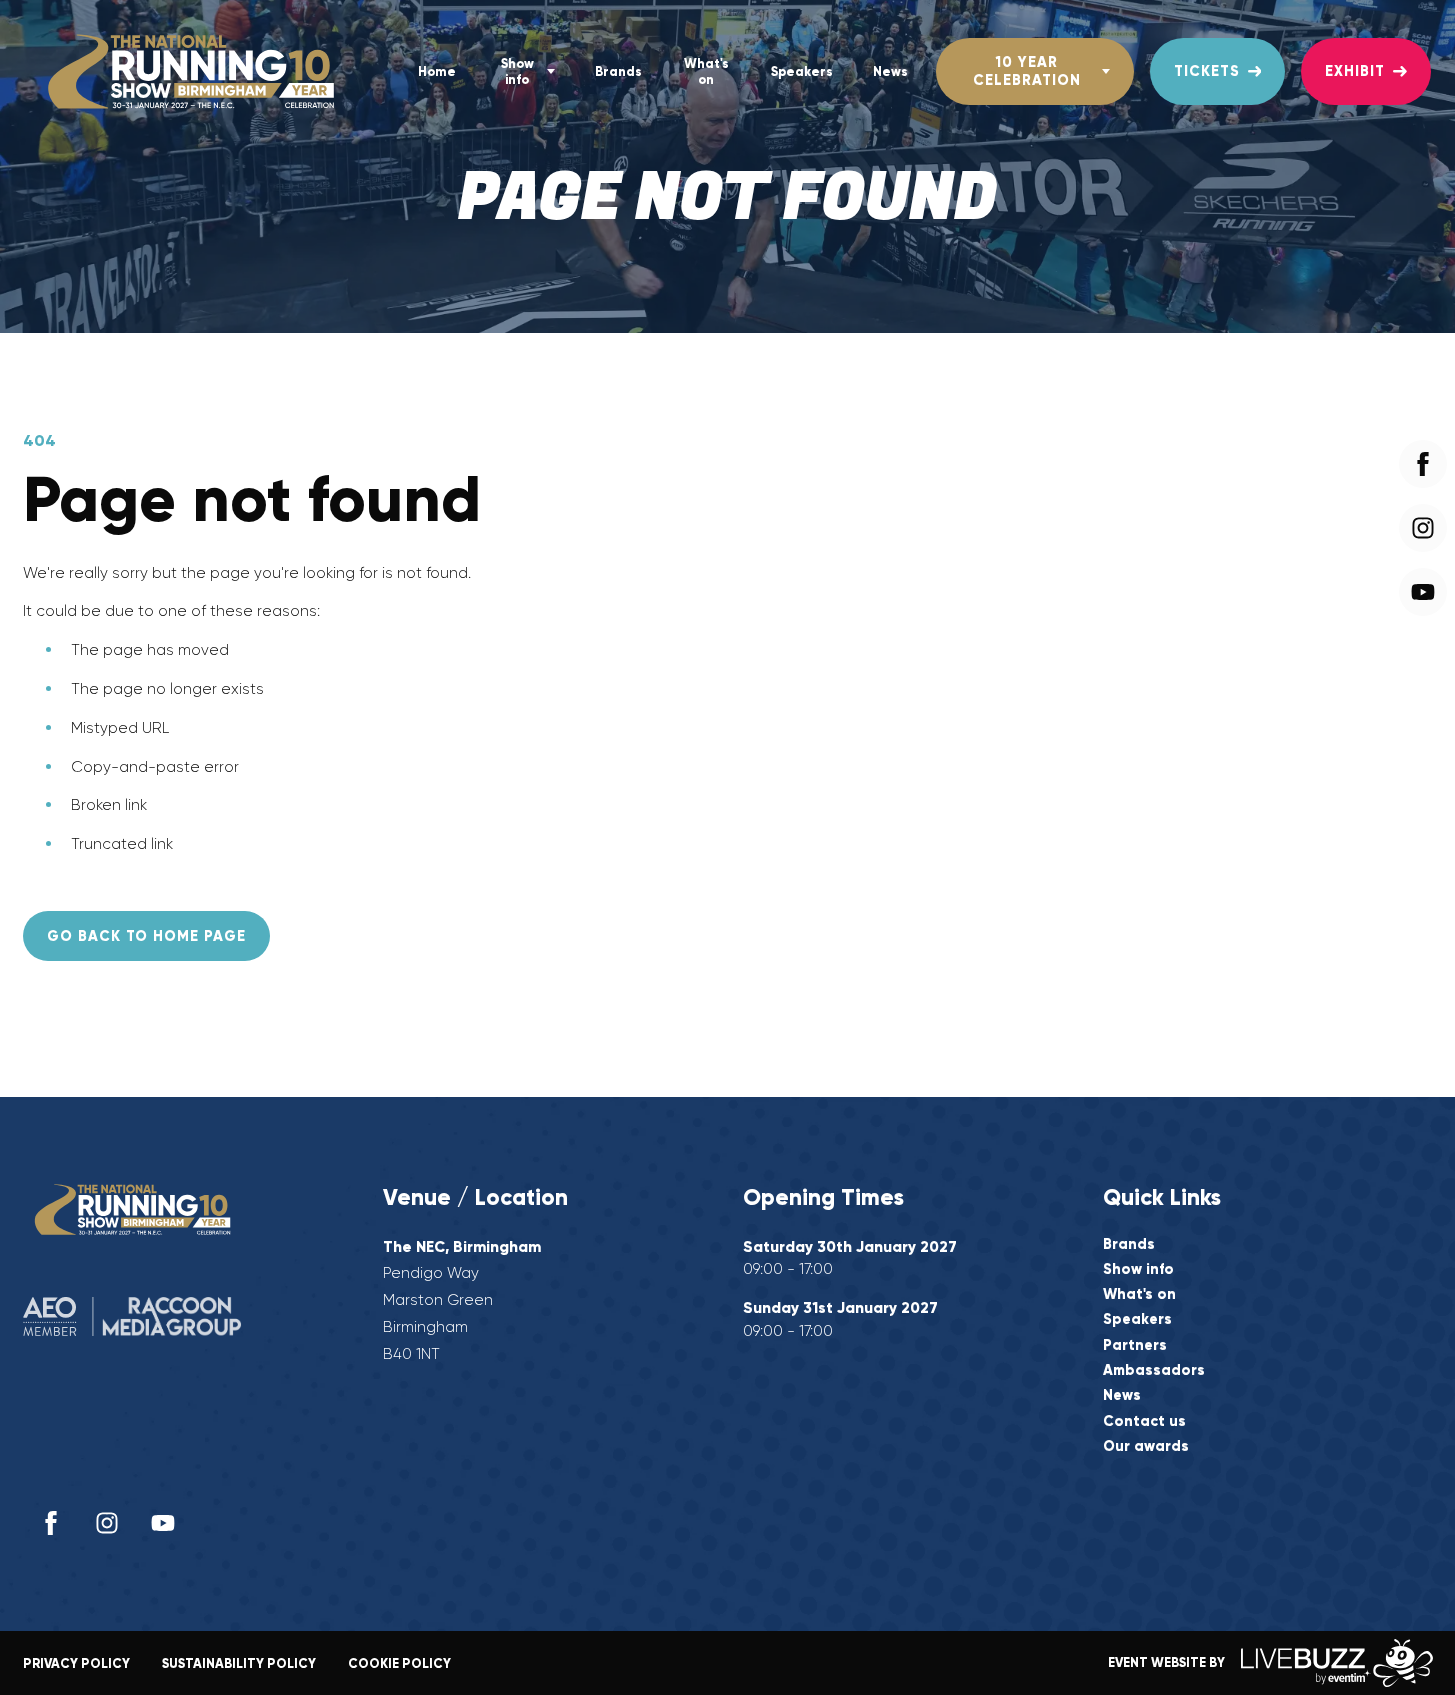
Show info (517, 71)
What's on (706, 71)
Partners (1135, 1345)
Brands (618, 71)
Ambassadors (1154, 1370)
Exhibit (1355, 71)
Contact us (1144, 1421)
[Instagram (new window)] (107, 1523)
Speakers (802, 71)
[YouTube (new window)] (163, 1523)
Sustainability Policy (239, 1663)
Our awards (1146, 1446)
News (890, 71)
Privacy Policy (76, 1663)
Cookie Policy (399, 1663)
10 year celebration (1027, 70)
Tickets (1207, 71)
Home (437, 71)
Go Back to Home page (146, 936)
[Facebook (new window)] (51, 1523)
